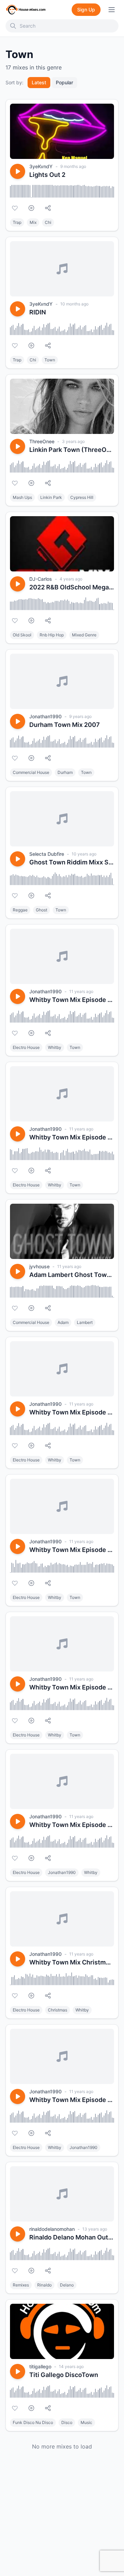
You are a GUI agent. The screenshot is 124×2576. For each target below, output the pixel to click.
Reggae (20, 910)
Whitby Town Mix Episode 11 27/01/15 (72, 1825)
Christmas (58, 2010)
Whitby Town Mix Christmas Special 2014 (72, 1962)
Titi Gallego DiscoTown (64, 2375)
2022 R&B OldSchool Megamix (72, 587)
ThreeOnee (42, 441)
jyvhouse (39, 1266)
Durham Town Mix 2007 (65, 725)
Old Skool (22, 635)
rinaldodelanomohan (52, 2229)
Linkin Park (51, 497)
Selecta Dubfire (47, 854)
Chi (48, 222)
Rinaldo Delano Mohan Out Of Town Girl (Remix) (72, 2237)
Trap (17, 222)
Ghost (42, 910)
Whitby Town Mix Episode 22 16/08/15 (72, 1000)
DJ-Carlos (41, 579)
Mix (33, 222)
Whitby (55, 1047)
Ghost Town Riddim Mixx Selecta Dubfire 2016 (72, 862)
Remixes (21, 2285)
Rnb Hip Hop (52, 635)
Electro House (26, 1047)
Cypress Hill (82, 497)
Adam (63, 1322)
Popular (64, 82)
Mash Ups (22, 497)
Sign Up (86, 10)
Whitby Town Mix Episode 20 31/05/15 (72, 1412)
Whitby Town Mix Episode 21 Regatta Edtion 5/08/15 (72, 1137)
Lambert (85, 1322)
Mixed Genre (84, 635)
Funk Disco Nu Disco (33, 2422)
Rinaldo (44, 2285)
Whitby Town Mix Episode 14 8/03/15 (72, 1687)
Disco (67, 2422)
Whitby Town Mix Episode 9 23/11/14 (72, 2100)
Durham (65, 772)
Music (86, 2422)
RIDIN (38, 312)
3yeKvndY (41, 166)
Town (50, 360)
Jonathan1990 (45, 716)
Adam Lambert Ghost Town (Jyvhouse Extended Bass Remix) (72, 1275)
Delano (67, 2285)
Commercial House (31, 772)
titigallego (40, 2366)
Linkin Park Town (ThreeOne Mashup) (72, 450)
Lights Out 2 (47, 175)
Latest (39, 82)
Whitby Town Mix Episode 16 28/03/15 (72, 1550)
